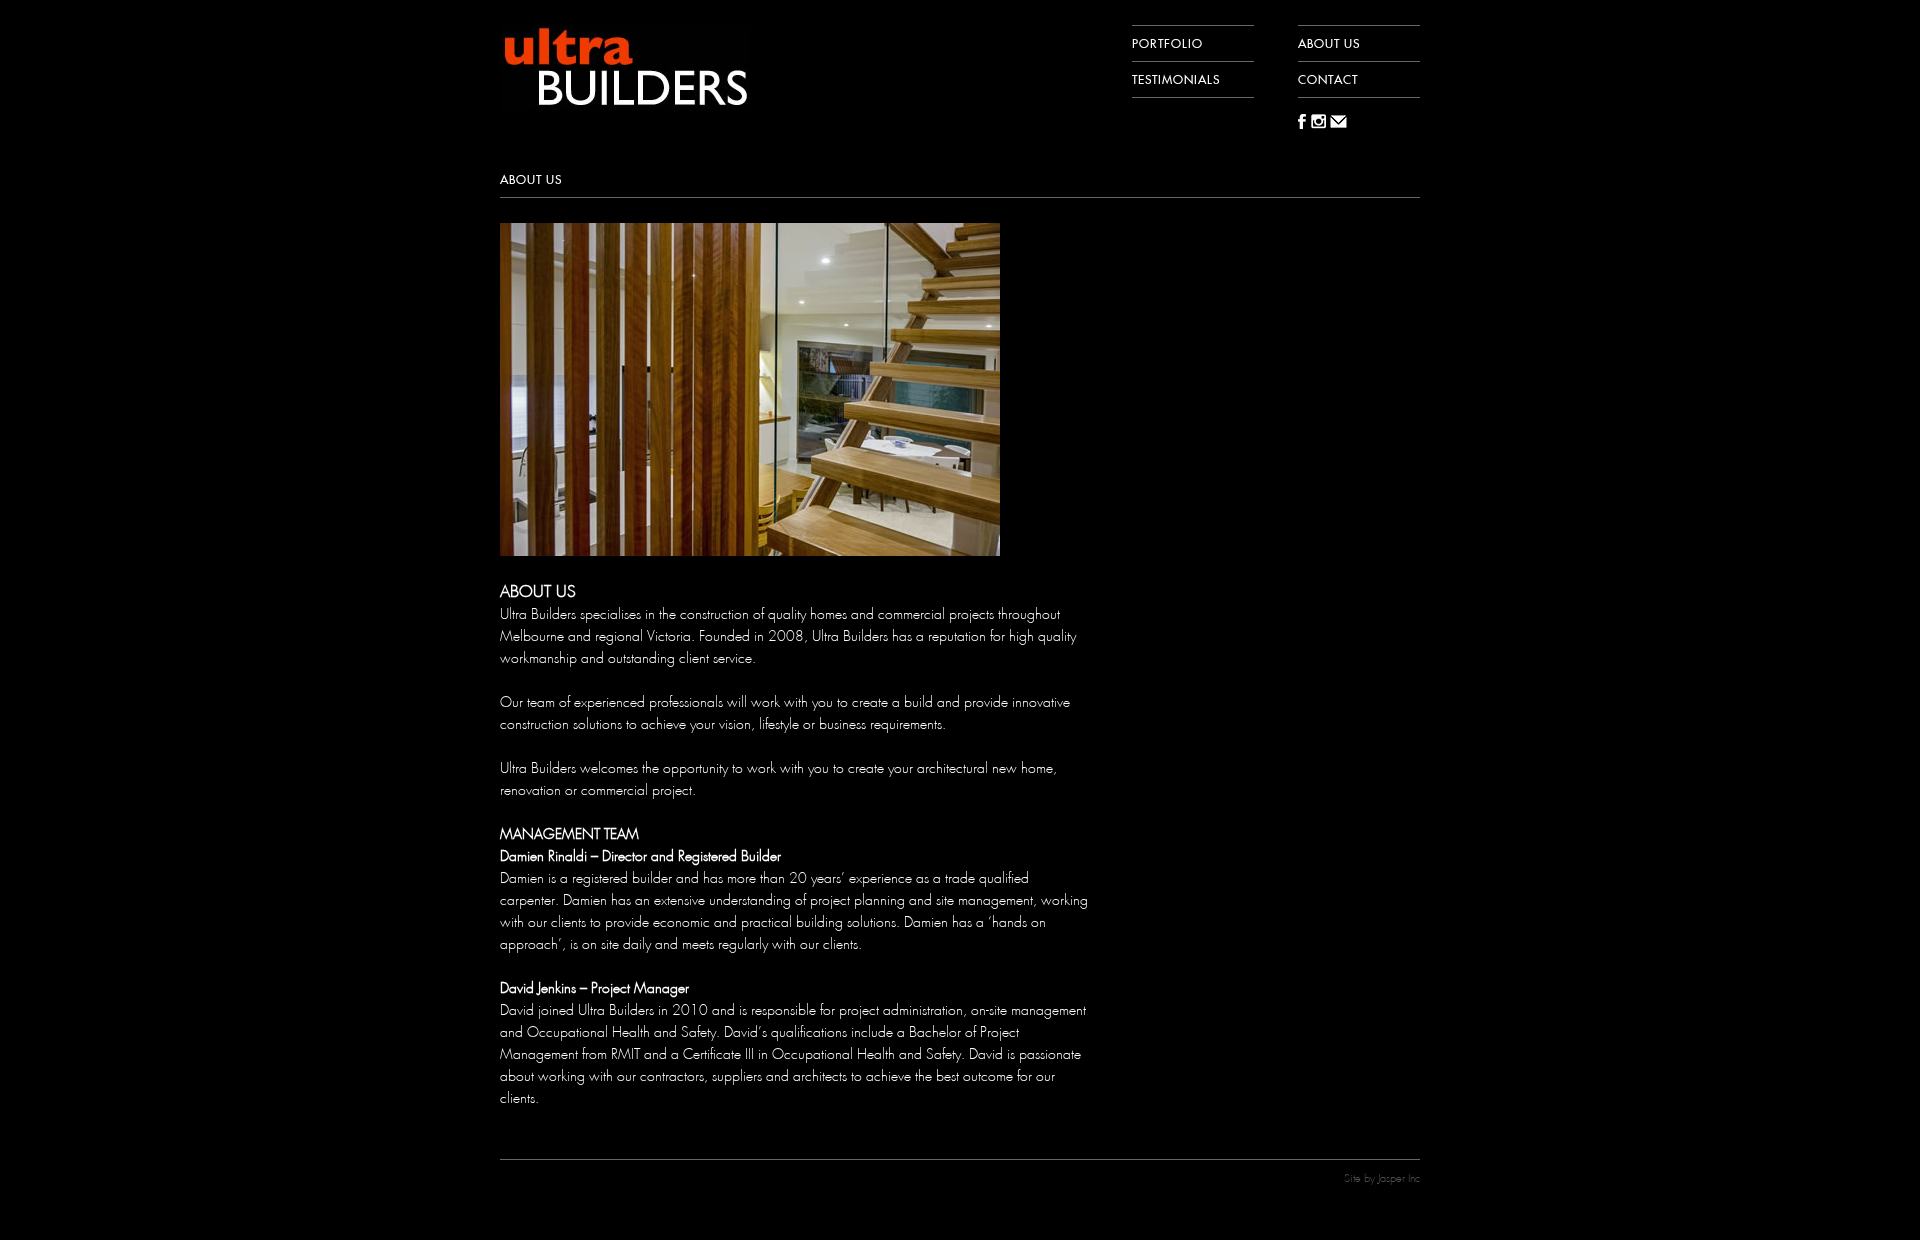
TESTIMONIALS (1176, 79)
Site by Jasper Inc (1382, 1178)
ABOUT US (1329, 43)
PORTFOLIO (1167, 43)
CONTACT (1328, 79)
